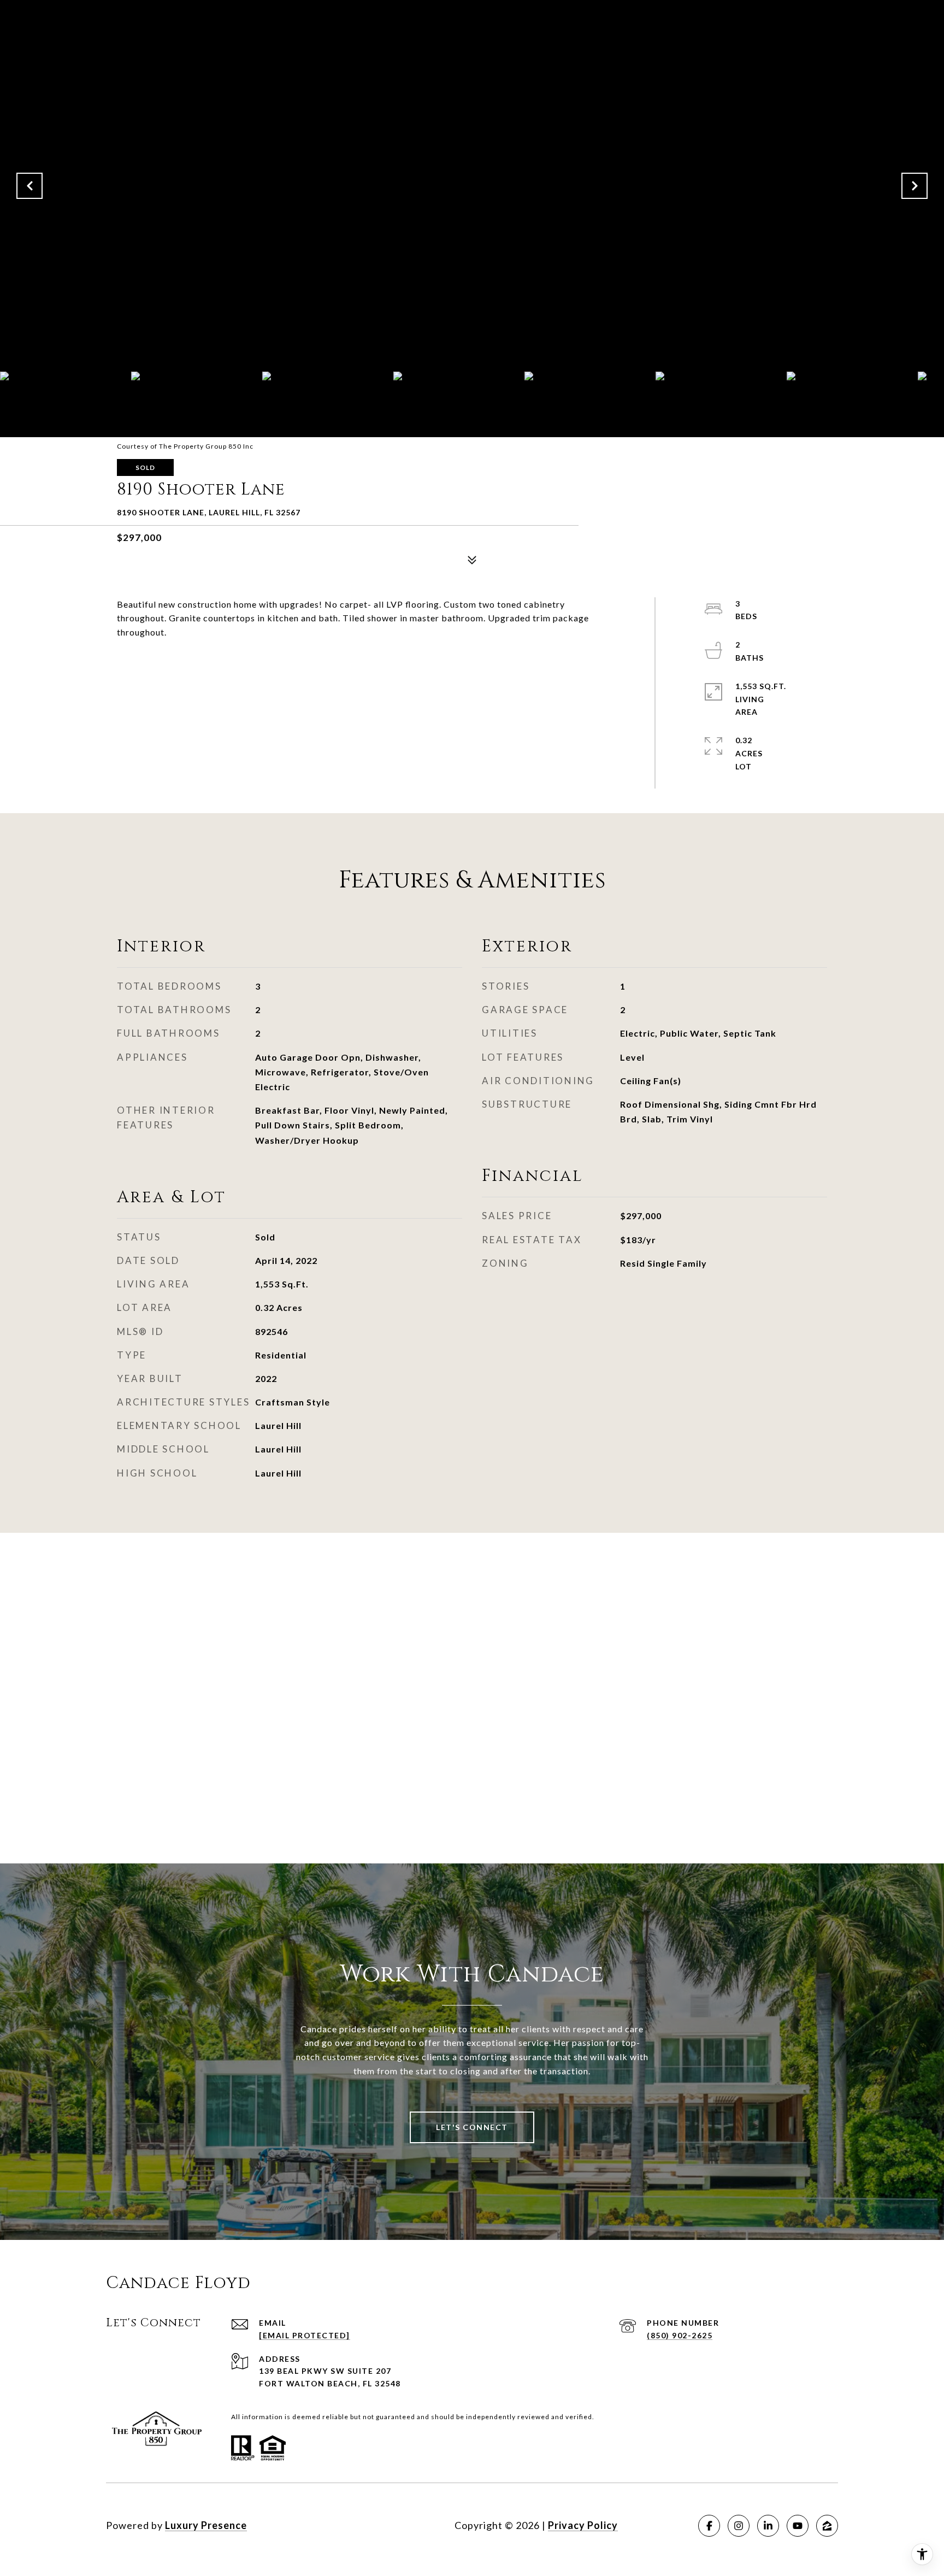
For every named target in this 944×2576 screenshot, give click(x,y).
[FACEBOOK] (709, 2526)
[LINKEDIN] (768, 2526)
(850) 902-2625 (680, 2335)
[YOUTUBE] (798, 2526)
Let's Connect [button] (472, 2127)
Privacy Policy (583, 2525)
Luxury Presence (206, 2525)
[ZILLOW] (827, 2526)
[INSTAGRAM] (739, 2526)
